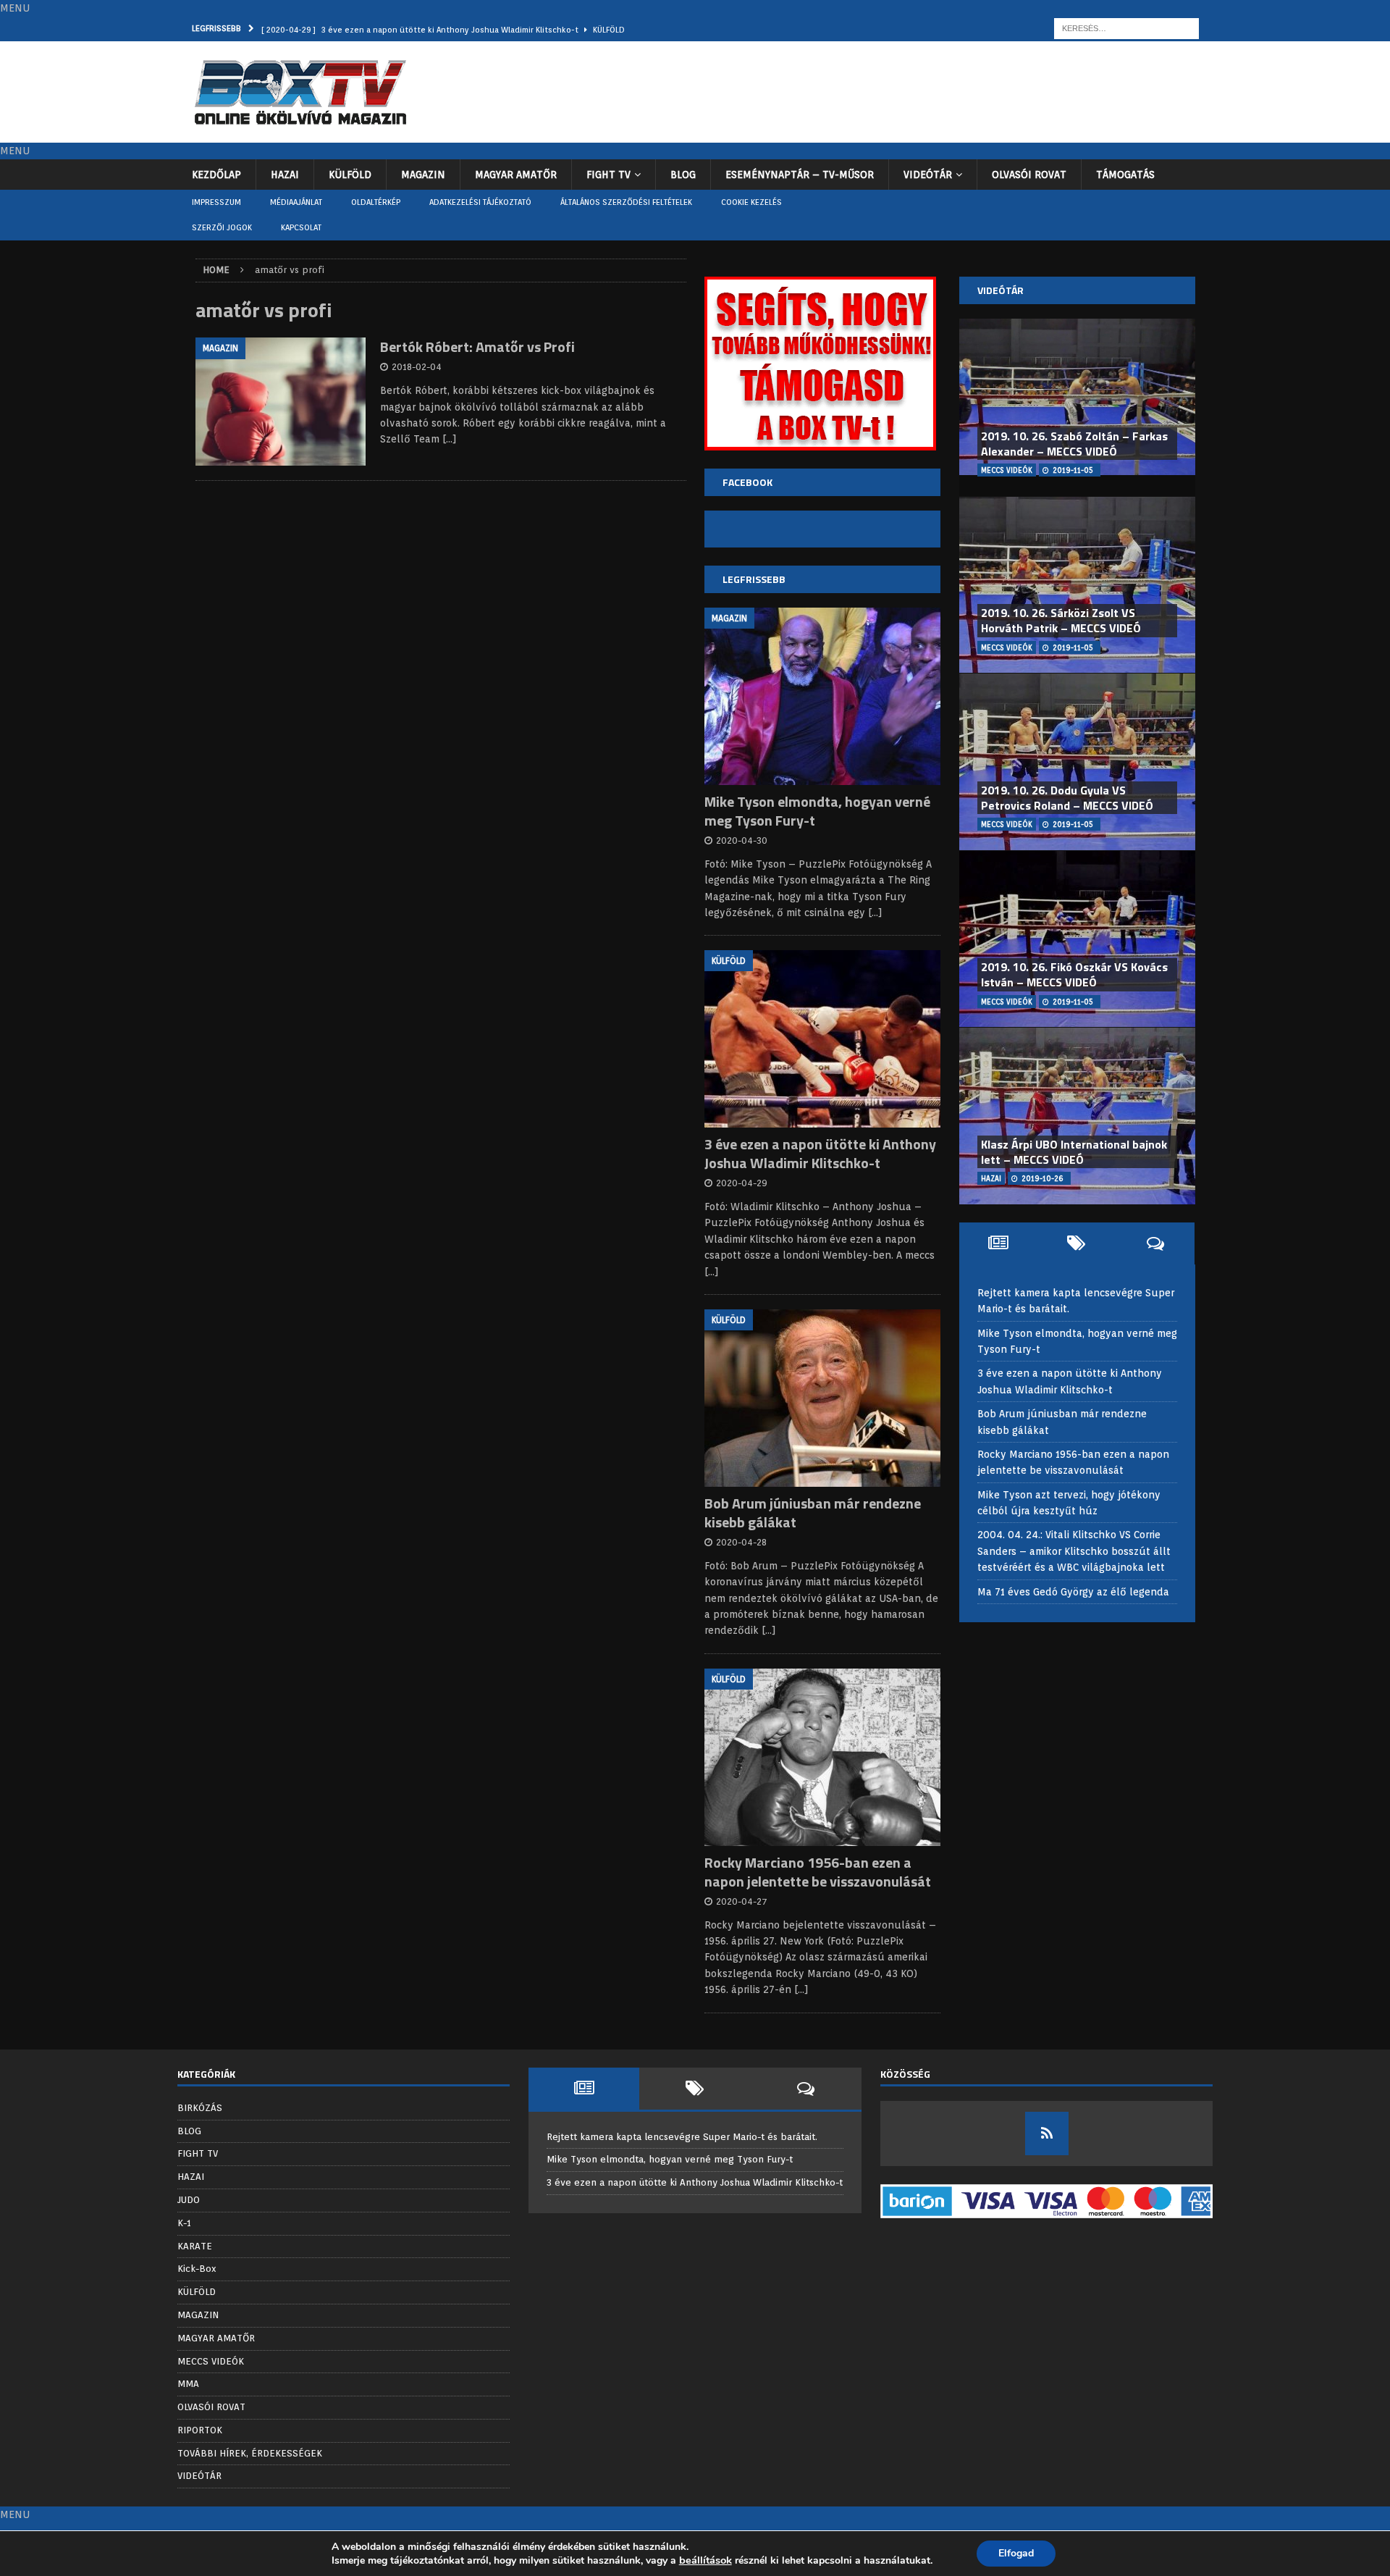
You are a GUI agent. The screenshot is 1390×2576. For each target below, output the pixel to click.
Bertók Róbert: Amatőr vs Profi (477, 347)
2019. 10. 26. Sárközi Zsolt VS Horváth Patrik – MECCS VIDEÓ (1061, 620)
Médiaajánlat (296, 202)
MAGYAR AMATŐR (516, 175)
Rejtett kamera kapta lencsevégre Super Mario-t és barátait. (682, 2137)
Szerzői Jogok (222, 227)
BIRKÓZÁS (200, 2108)
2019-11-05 (1073, 470)
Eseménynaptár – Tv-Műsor (800, 175)
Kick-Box (197, 2269)
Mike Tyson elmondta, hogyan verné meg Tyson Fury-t (817, 811)
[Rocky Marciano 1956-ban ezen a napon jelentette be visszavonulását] (822, 1757)
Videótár (1001, 290)
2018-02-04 (417, 367)
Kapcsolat (301, 227)
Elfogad (1016, 2553)
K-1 (184, 2223)
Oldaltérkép (376, 202)
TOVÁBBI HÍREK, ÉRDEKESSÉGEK (250, 2453)
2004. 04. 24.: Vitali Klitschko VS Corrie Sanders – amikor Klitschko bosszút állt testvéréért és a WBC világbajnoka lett (1074, 1551)
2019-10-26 (1042, 1178)
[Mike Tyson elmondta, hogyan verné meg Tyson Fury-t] (822, 696)
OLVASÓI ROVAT (1029, 175)
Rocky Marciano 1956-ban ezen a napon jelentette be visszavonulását (818, 1872)
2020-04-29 (742, 1183)
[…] (450, 439)
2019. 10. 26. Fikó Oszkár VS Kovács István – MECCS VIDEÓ (1074, 974)
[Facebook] (1047, 2134)
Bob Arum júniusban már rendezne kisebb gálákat (813, 1513)
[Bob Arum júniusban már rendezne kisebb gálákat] (822, 1398)
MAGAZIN (423, 175)
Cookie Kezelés (751, 202)
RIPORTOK (200, 2430)
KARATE (195, 2246)
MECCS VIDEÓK (211, 2361)
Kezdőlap (216, 175)
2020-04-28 (741, 1542)
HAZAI (285, 175)
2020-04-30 (742, 840)
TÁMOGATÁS (1125, 175)
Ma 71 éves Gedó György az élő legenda (1073, 1592)
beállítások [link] (705, 2560)
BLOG (683, 175)
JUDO (189, 2200)
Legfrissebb (754, 579)
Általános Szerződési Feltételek (626, 202)
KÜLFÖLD (350, 175)
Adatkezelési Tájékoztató (480, 202)
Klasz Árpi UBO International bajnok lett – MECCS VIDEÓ (1074, 1152)
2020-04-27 (742, 1901)
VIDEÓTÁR (928, 175)
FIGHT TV (608, 175)
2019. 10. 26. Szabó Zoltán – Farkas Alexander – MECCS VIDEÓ (1074, 444)
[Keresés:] (1126, 28)
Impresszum (216, 202)
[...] (875, 912)
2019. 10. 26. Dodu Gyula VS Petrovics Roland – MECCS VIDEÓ (1067, 798)
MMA (188, 2384)
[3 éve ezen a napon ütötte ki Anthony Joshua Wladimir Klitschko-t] (822, 1039)
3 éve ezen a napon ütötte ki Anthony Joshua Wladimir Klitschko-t (820, 1153)
